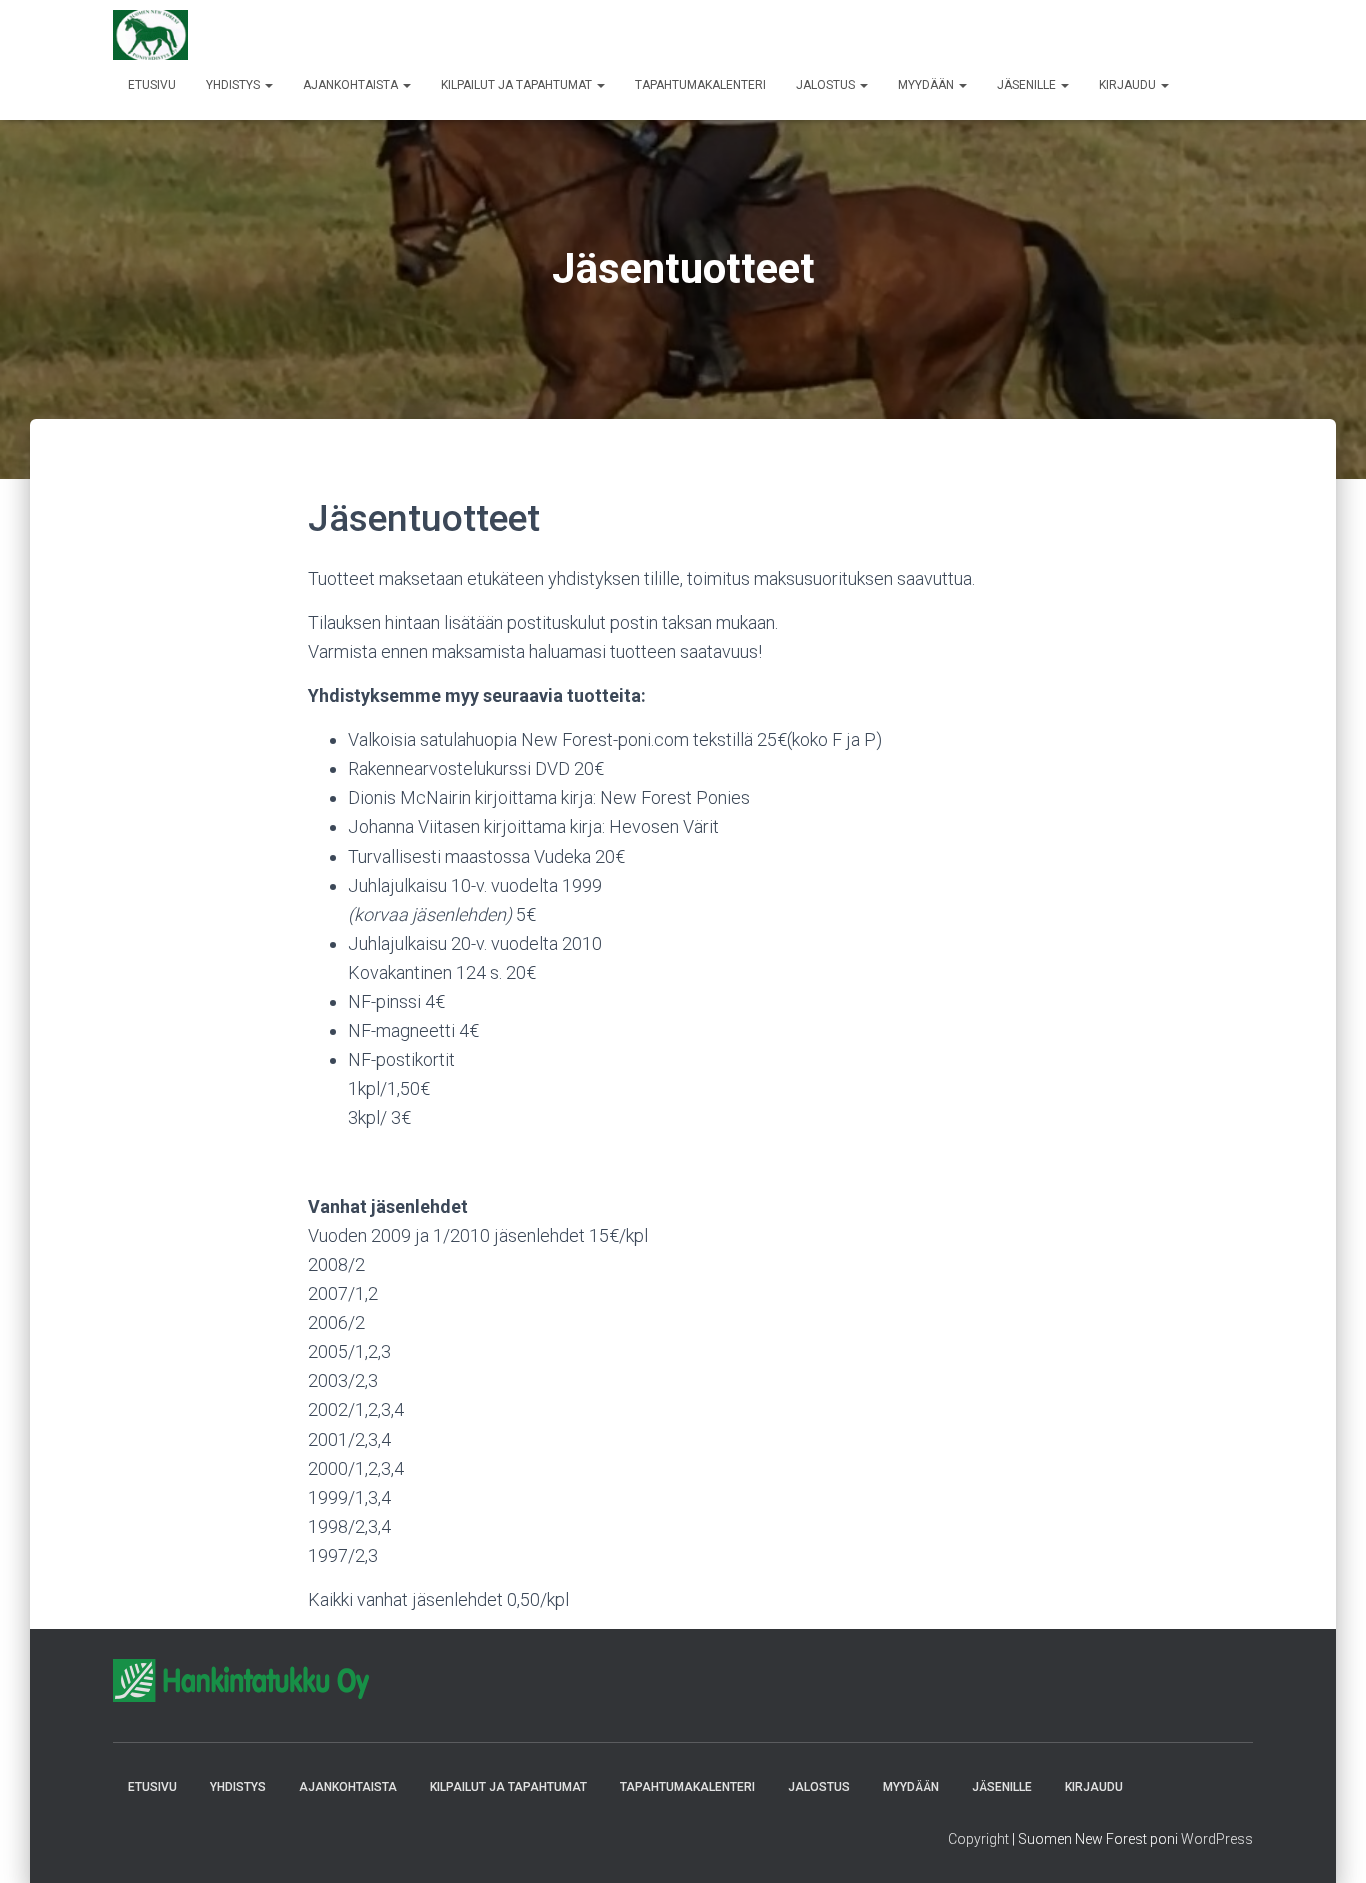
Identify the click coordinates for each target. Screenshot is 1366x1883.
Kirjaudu (1129, 85)
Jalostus (827, 85)
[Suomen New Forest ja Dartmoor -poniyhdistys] (150, 35)
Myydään (927, 85)
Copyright (978, 1839)
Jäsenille (1028, 85)
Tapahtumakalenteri (700, 85)
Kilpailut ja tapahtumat (518, 85)
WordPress (1217, 1839)
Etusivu (152, 85)
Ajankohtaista (352, 85)
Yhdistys (234, 85)
